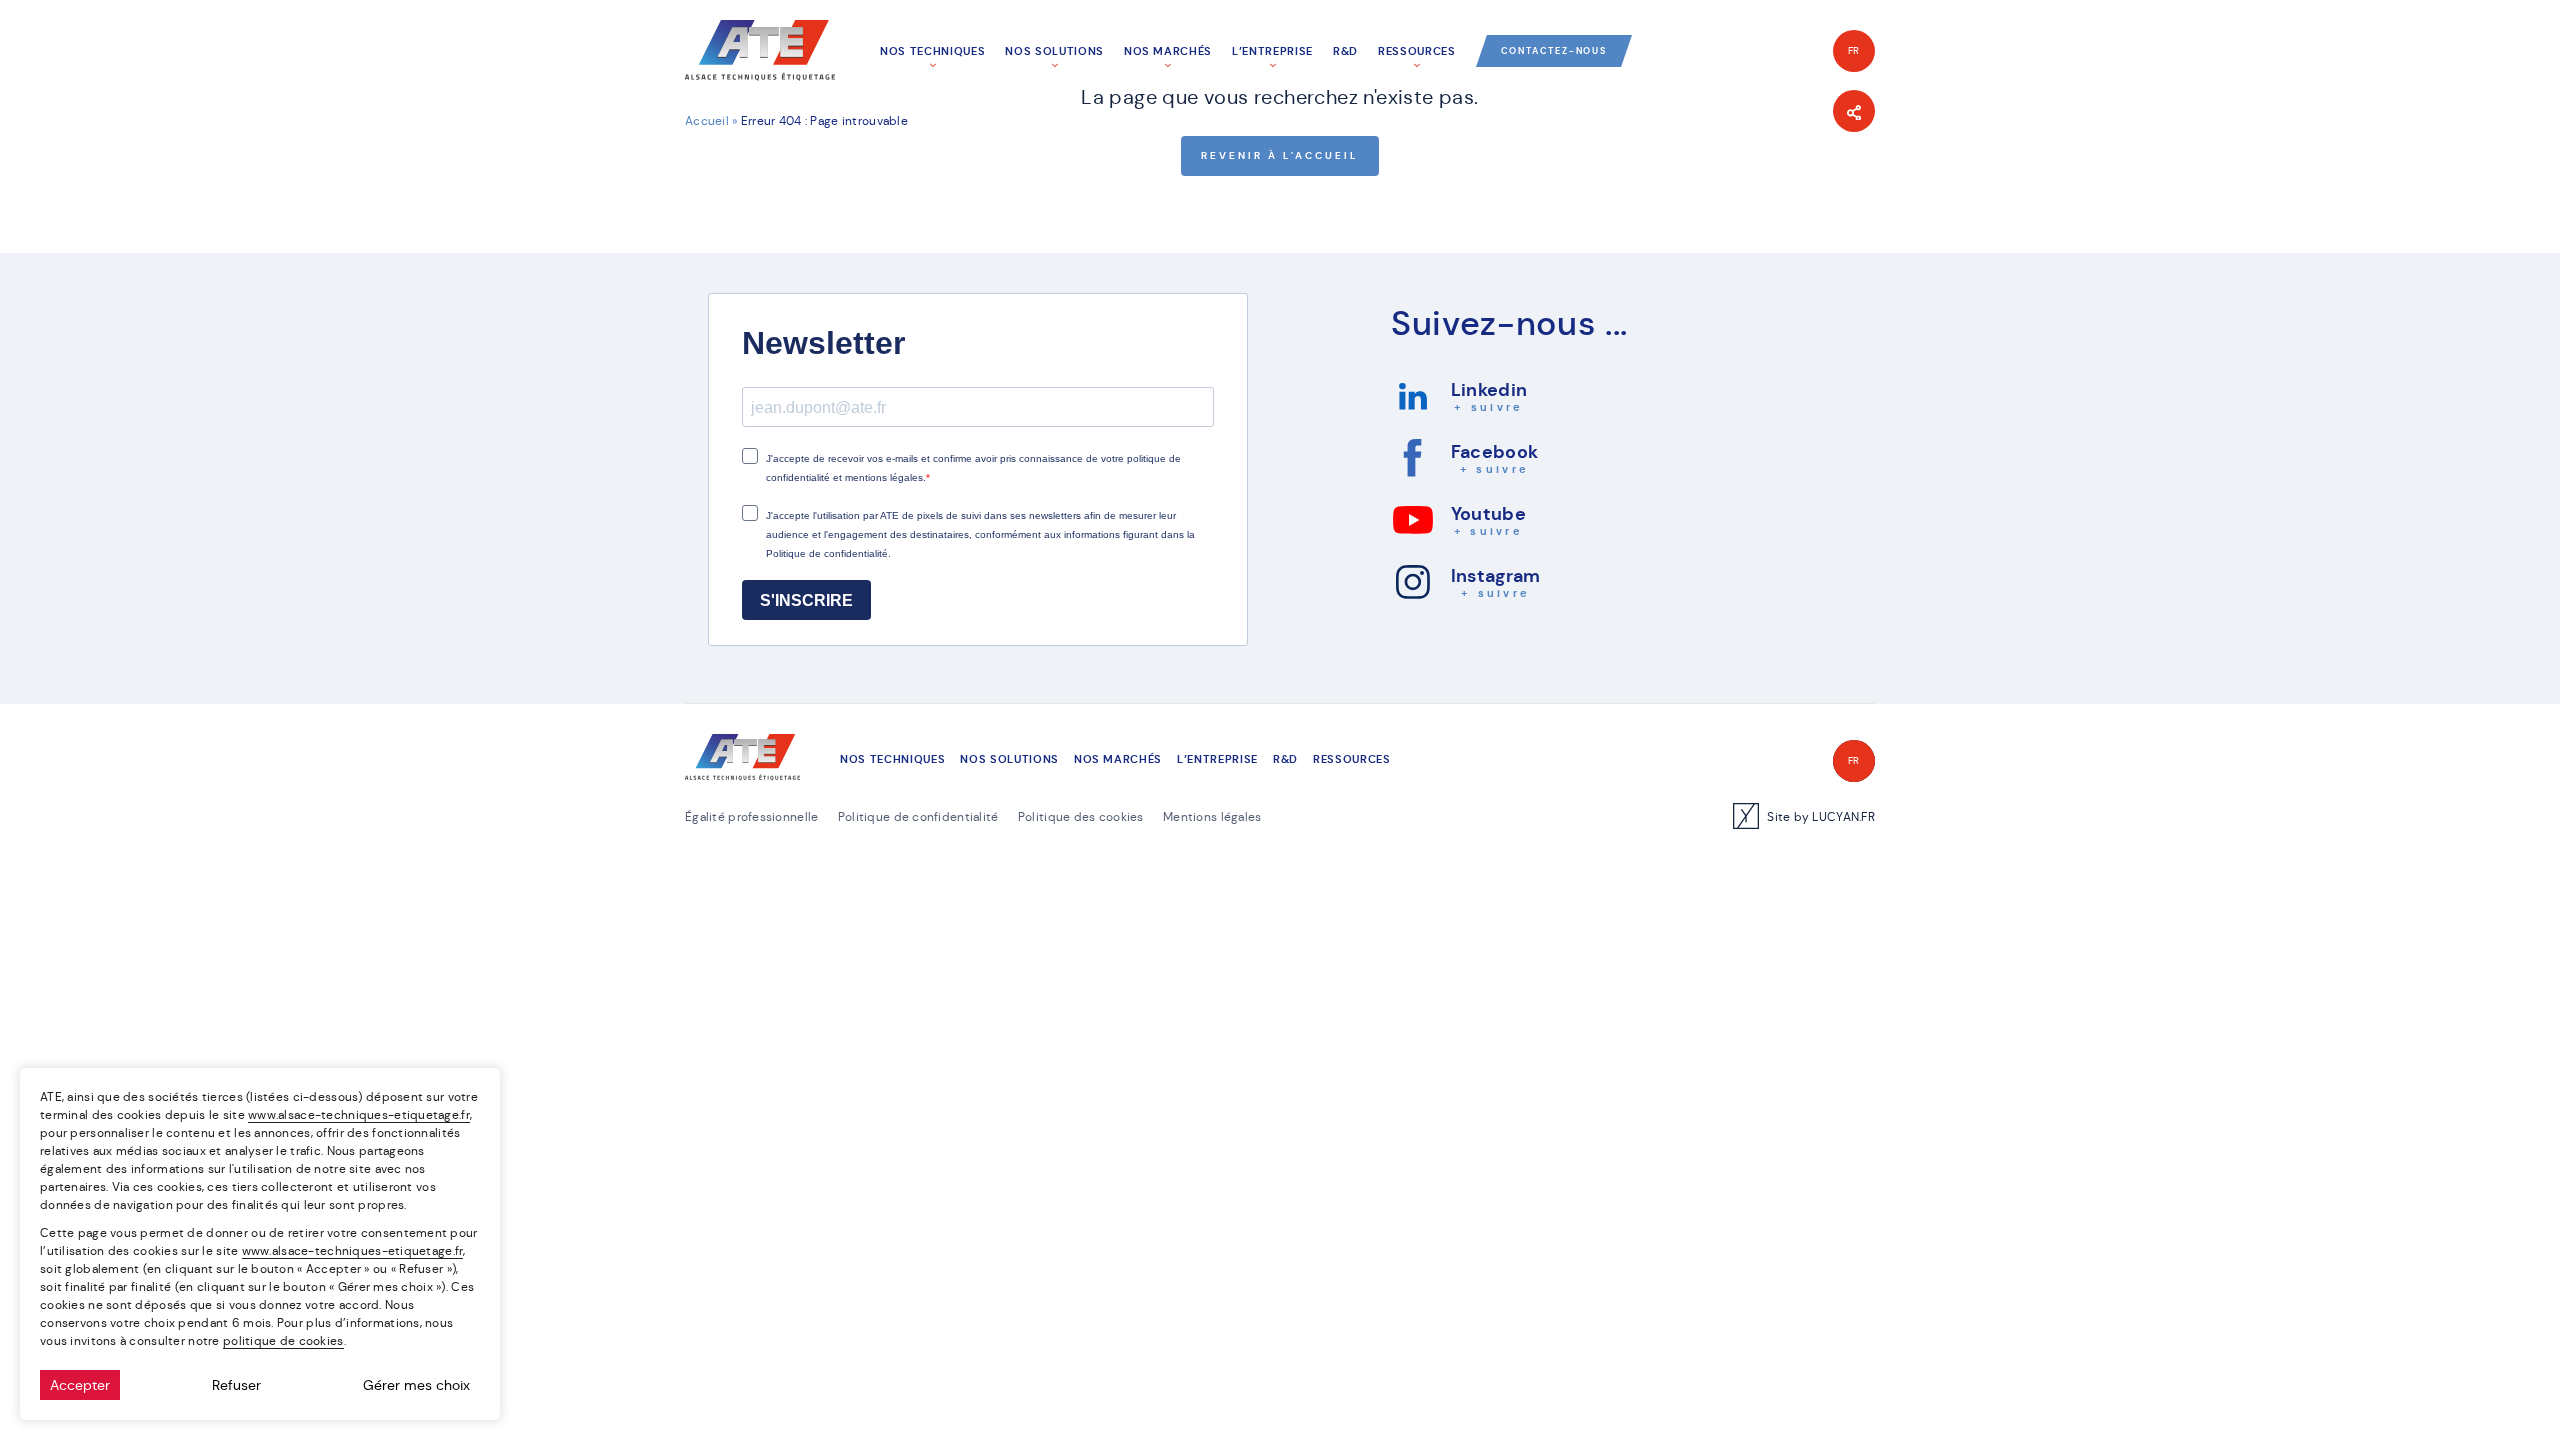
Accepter (80, 1385)
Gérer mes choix (416, 1385)
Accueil (707, 120)
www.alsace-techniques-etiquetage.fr (359, 1114)
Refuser (236, 1385)
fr (1854, 50)
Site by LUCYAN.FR (1821, 816)
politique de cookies (283, 1340)
